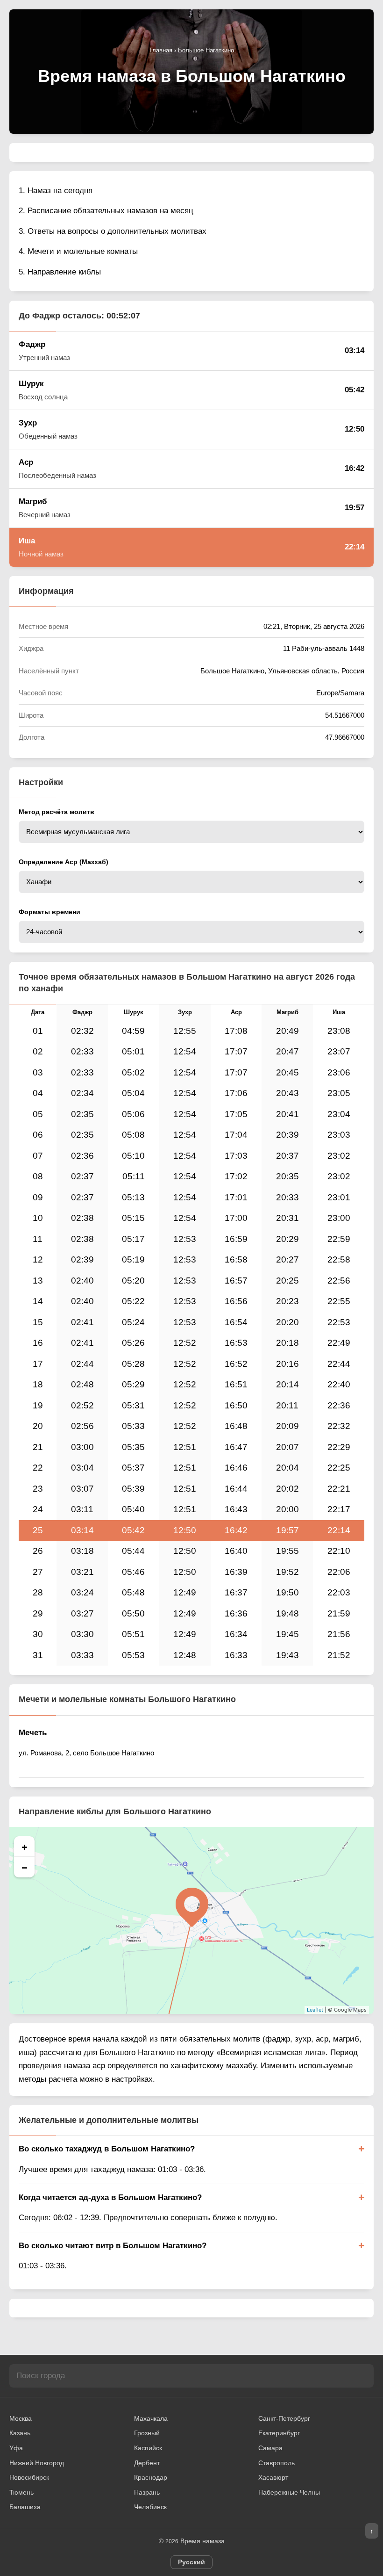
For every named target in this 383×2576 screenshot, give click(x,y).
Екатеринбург (279, 2433)
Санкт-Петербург (284, 2418)
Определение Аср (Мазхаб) (64, 862)
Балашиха (25, 2507)
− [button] (25, 1867)
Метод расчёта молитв (57, 812)
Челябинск (150, 2507)
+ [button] (25, 1847)
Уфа (16, 2448)
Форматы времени (50, 912)
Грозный (147, 2433)
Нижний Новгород (37, 2463)
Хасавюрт (273, 2477)
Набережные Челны (289, 2492)
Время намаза (202, 2541)
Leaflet (315, 2010)
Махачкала (151, 2418)
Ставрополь (277, 2463)
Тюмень (21, 2492)
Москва (21, 2418)
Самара (270, 2448)
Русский (191, 2562)
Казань (20, 2433)
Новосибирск (29, 2477)
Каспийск (148, 2448)
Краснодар (151, 2477)
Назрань (147, 2492)
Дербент (147, 2463)
